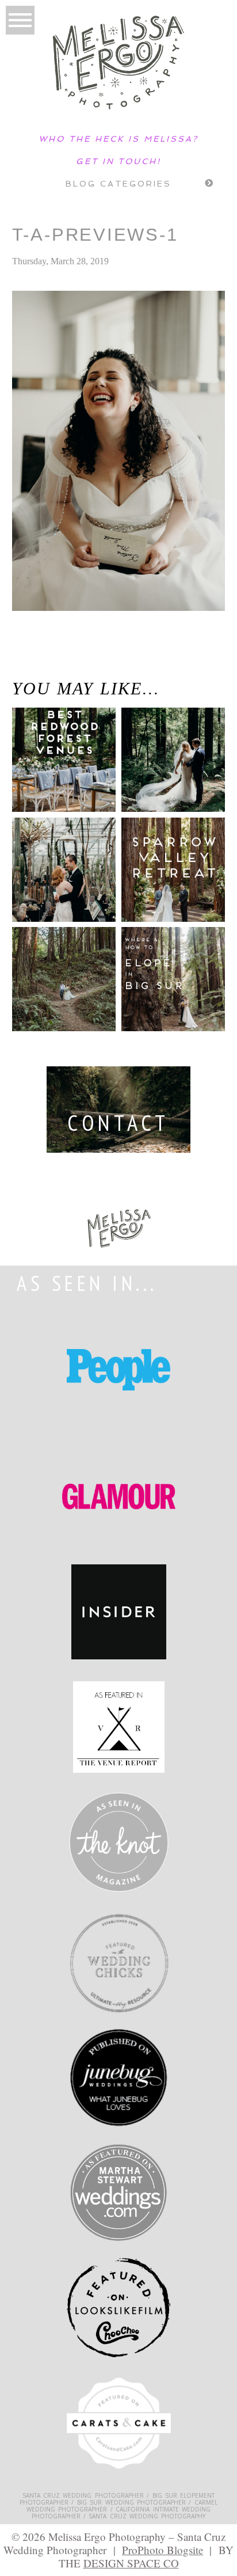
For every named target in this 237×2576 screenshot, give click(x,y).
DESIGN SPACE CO (131, 2563)
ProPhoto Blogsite (163, 2550)
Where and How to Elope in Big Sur (172, 969)
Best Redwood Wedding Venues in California (51, 767)
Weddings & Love (22, 665)
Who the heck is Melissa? (118, 139)
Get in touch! (118, 161)
